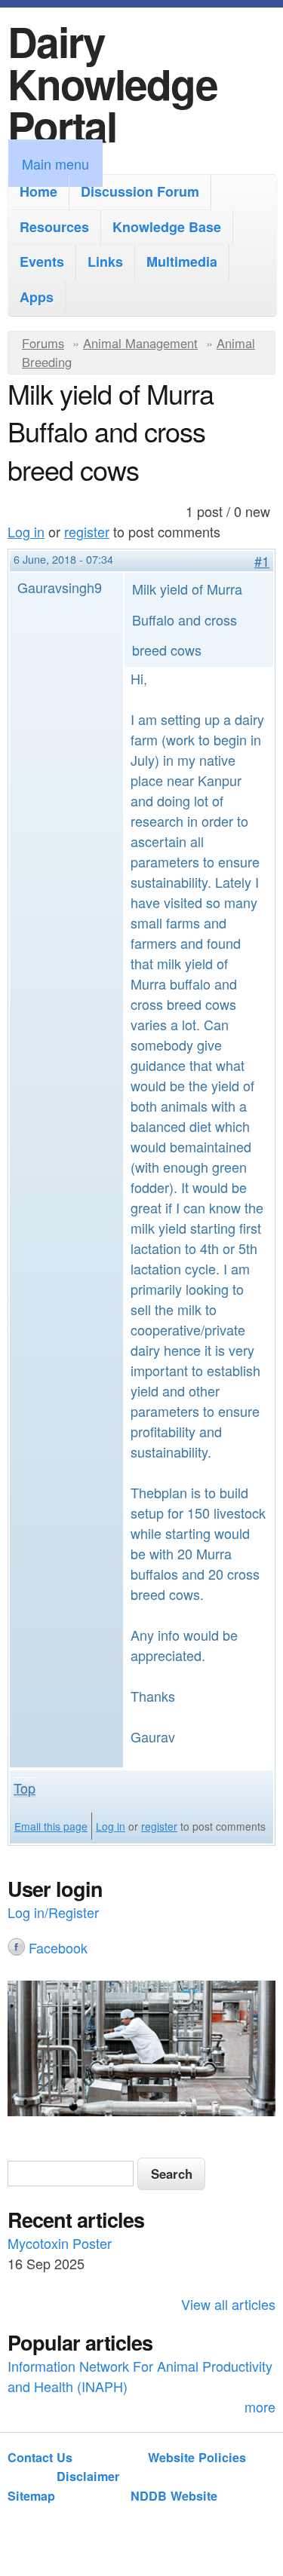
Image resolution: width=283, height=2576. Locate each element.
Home (38, 191)
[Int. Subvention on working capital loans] (141, 2051)
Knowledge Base (167, 227)
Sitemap (31, 2496)
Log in (26, 531)
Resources (54, 227)
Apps (37, 297)
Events (42, 262)
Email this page (51, 1826)
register (87, 531)
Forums (43, 343)
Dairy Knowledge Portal (112, 83)
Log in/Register (53, 1912)
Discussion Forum (140, 191)
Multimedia (182, 262)
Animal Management (140, 343)
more (260, 2406)
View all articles (228, 2304)
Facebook (58, 1947)
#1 (262, 561)
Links (105, 262)
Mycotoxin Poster (60, 2243)
